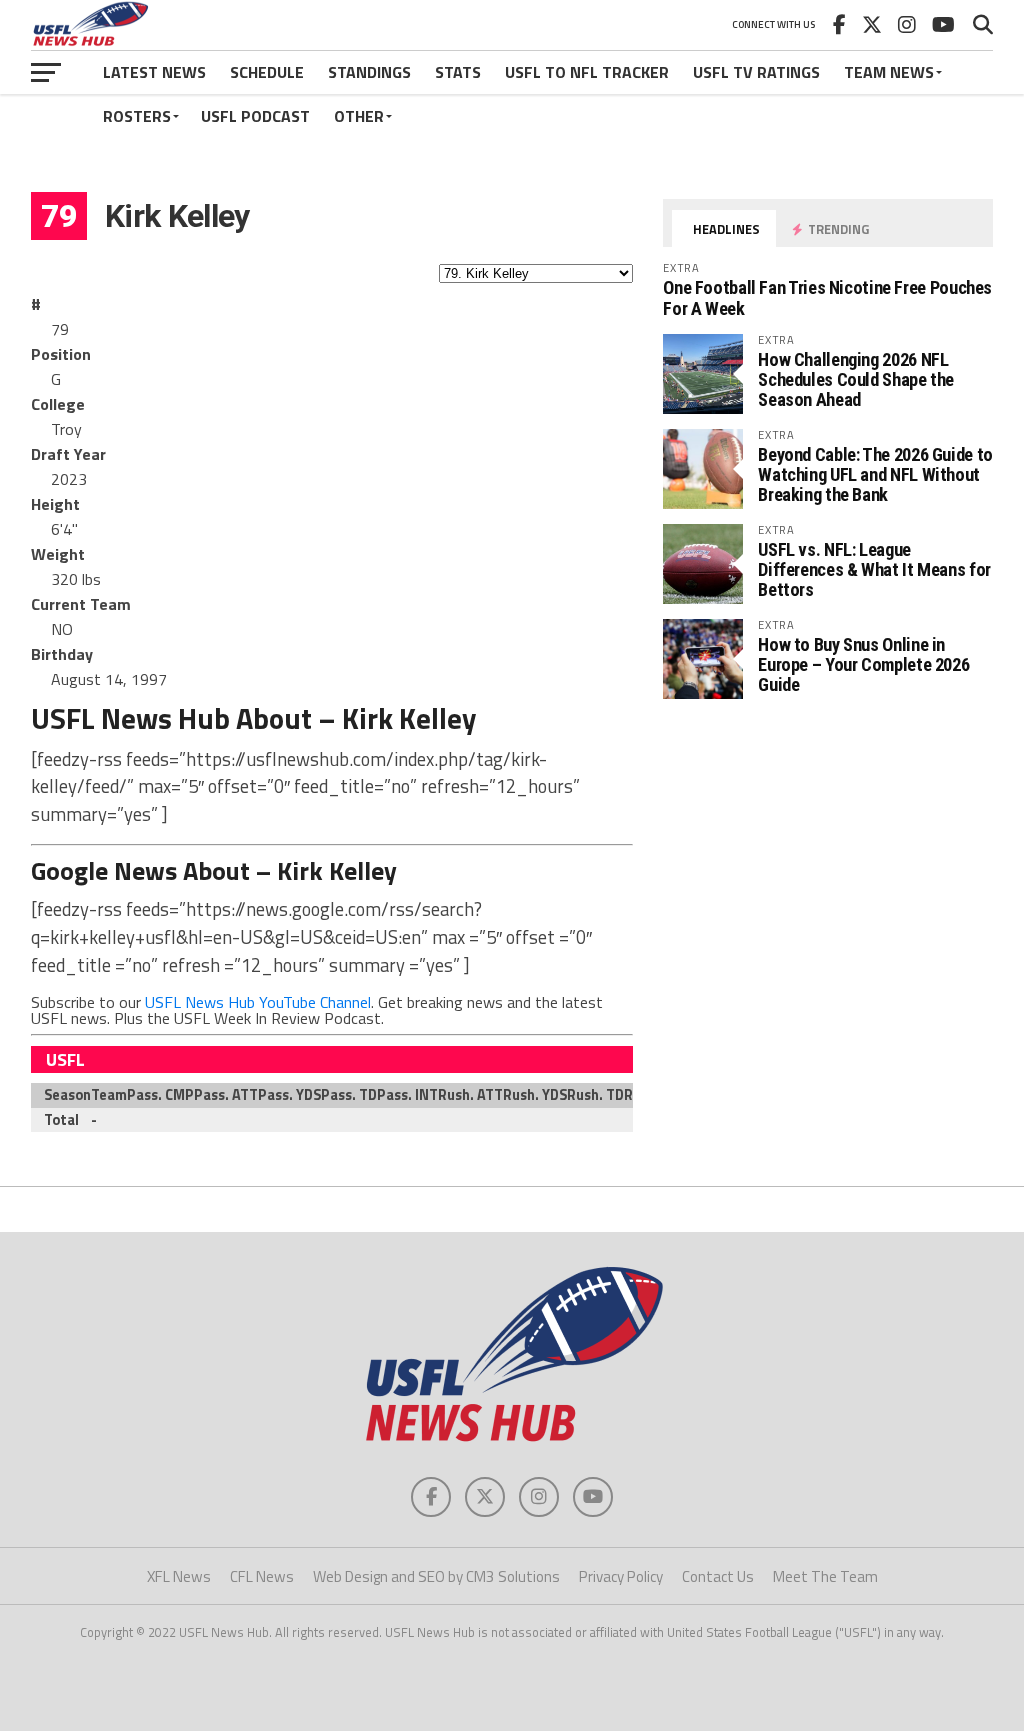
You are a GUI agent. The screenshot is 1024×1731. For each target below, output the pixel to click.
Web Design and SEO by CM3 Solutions (436, 1576)
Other (359, 116)
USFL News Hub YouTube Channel (258, 1002)
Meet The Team (825, 1576)
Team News (889, 72)
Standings (369, 72)
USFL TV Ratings (756, 72)
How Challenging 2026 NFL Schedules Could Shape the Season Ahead (856, 379)
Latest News (154, 72)
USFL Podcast (255, 116)
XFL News (179, 1576)
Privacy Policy (621, 1576)
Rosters (137, 116)
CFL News (262, 1576)
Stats (458, 72)
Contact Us (718, 1576)
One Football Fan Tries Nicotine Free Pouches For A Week (827, 297)
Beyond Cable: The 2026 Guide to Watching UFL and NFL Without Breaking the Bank (875, 474)
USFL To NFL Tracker (587, 72)
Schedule (267, 72)
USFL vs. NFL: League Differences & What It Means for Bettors (874, 569)
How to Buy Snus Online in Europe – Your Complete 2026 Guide (863, 664)
